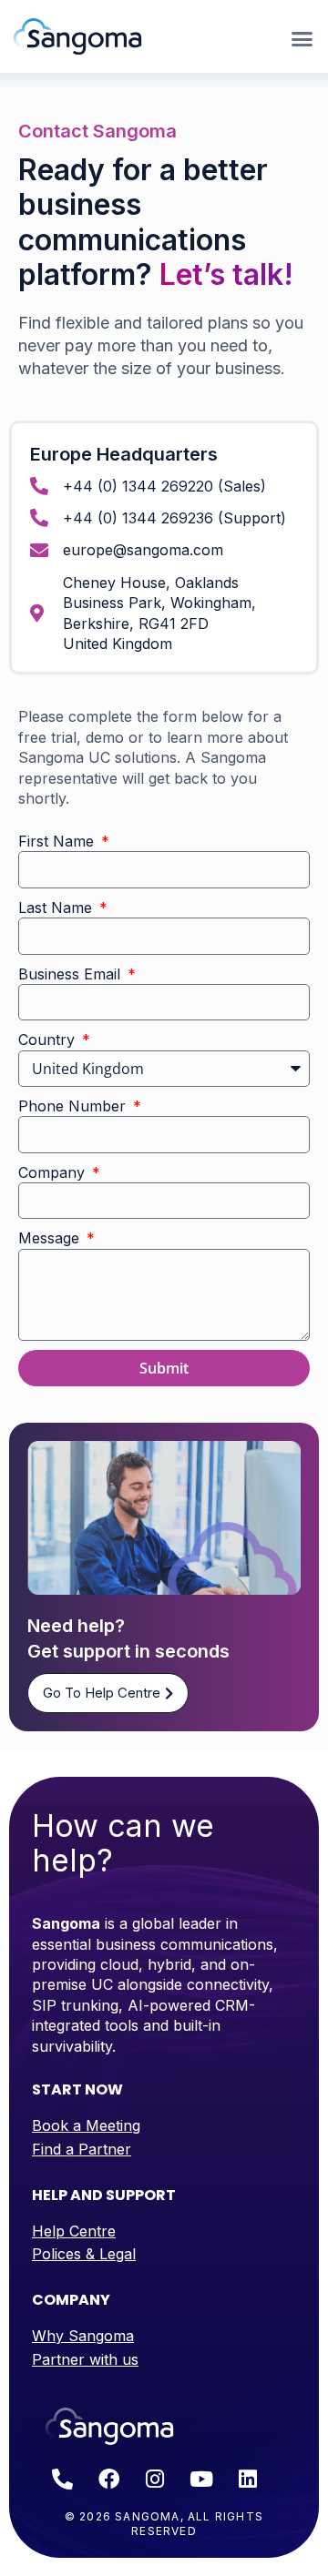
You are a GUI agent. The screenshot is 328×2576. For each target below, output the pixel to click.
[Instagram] (155, 2480)
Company (54, 1172)
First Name (58, 841)
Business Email (72, 974)
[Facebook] (108, 2480)
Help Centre (74, 2231)
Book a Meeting (86, 2125)
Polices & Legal (84, 2254)
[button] (302, 39)
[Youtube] (201, 2480)
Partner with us (85, 2359)
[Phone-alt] (62, 2480)
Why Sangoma (83, 2336)
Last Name (57, 908)
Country (49, 1040)
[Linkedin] (248, 2480)
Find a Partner (82, 2149)
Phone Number (74, 1106)
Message (51, 1238)
